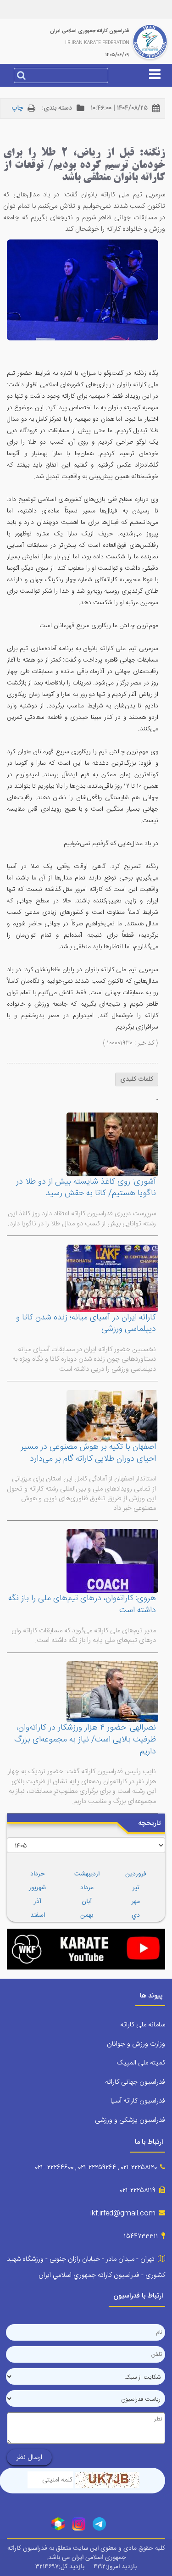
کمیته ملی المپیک (141, 2063)
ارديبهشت (87, 1874)
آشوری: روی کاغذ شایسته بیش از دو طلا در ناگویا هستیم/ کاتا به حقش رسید (86, 1188)
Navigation (86, 105)
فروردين (136, 1874)
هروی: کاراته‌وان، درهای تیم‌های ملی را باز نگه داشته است (82, 1604)
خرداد (37, 1874)
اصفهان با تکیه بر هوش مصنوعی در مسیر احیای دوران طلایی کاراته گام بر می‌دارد (88, 1453)
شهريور (37, 1888)
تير (136, 1888)
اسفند (38, 1915)
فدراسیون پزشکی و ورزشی (130, 2120)
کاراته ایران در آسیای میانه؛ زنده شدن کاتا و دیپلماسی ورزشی (86, 1324)
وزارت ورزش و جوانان (136, 2044)
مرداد (87, 1888)
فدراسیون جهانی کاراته (135, 2082)
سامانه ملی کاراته (143, 2025)
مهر (136, 1902)
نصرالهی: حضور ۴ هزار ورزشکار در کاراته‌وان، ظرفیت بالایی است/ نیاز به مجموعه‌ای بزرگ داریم (85, 1739)
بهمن (87, 1915)
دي (136, 1915)
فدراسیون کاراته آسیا (138, 2101)
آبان (87, 1902)
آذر (38, 1902)
